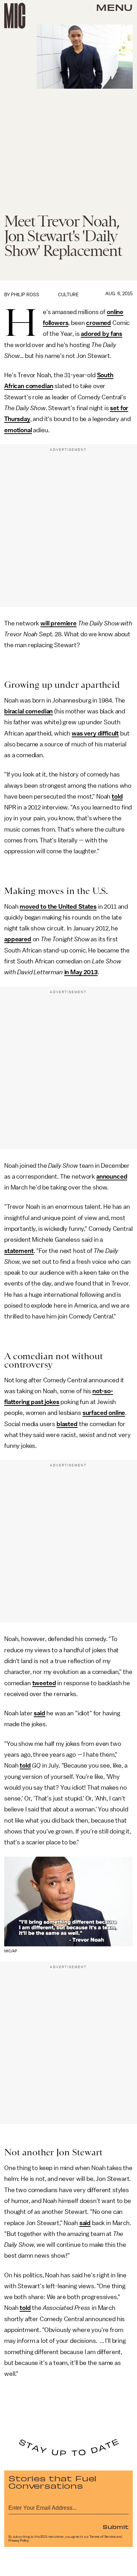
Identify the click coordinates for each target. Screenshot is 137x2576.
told (117, 796)
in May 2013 (81, 972)
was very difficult (95, 733)
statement (19, 1251)
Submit (116, 2527)
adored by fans (102, 334)
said (39, 1713)
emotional (18, 430)
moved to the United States (58, 907)
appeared (18, 939)
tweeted (44, 1683)
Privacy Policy (19, 2541)
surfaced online (104, 1413)
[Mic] (15, 16)
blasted (67, 1424)
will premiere (58, 623)
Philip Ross (25, 295)
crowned (99, 323)
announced (112, 1177)
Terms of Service (103, 2537)
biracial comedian (28, 711)
